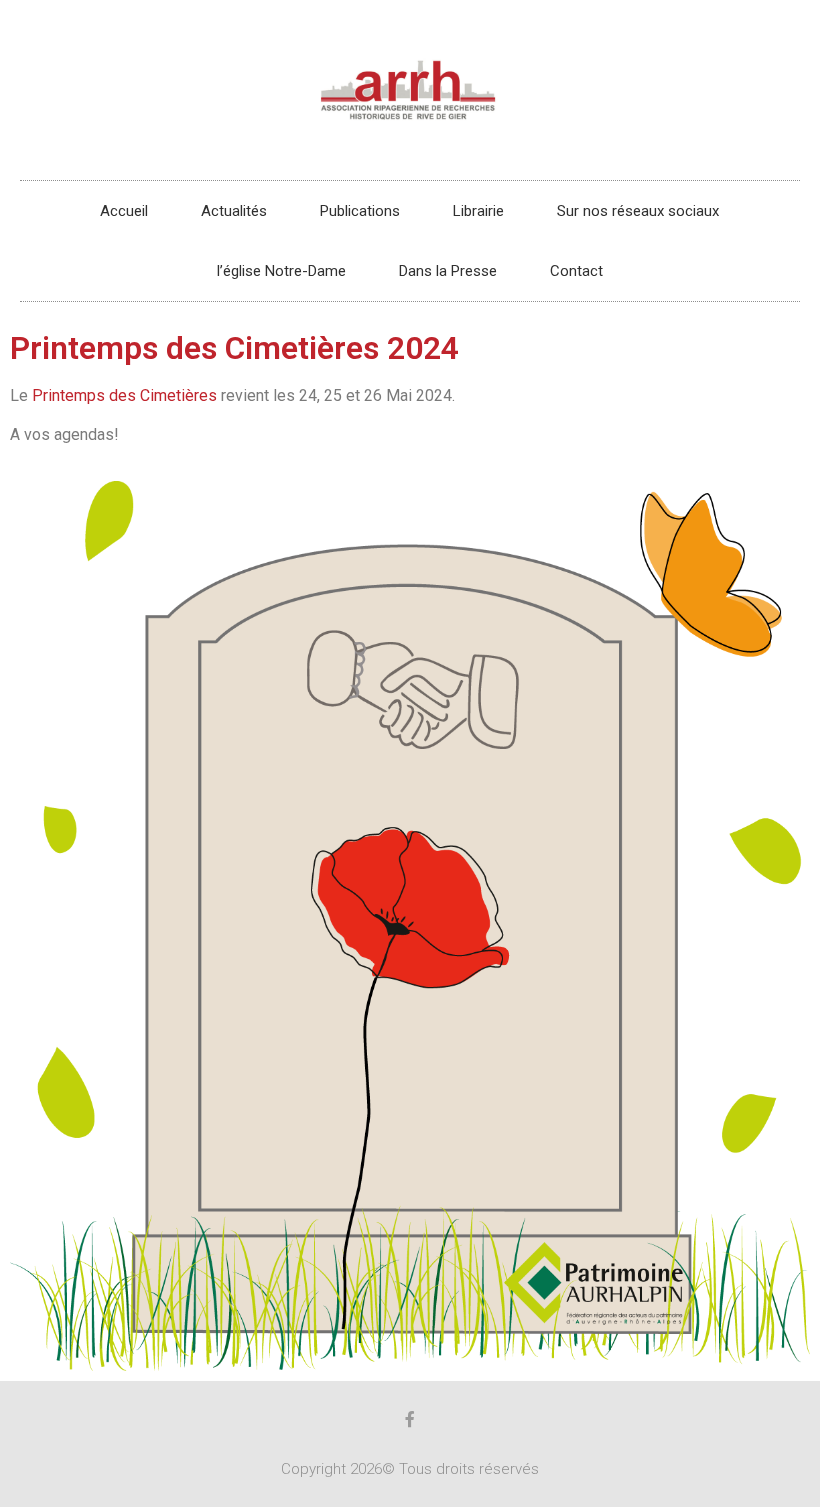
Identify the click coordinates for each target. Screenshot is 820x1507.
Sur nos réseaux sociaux (638, 211)
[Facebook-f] (410, 1419)
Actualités (234, 211)
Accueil (124, 211)
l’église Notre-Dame (281, 271)
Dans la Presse (448, 271)
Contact (576, 271)
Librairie (478, 211)
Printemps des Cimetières (124, 395)
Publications (360, 211)
